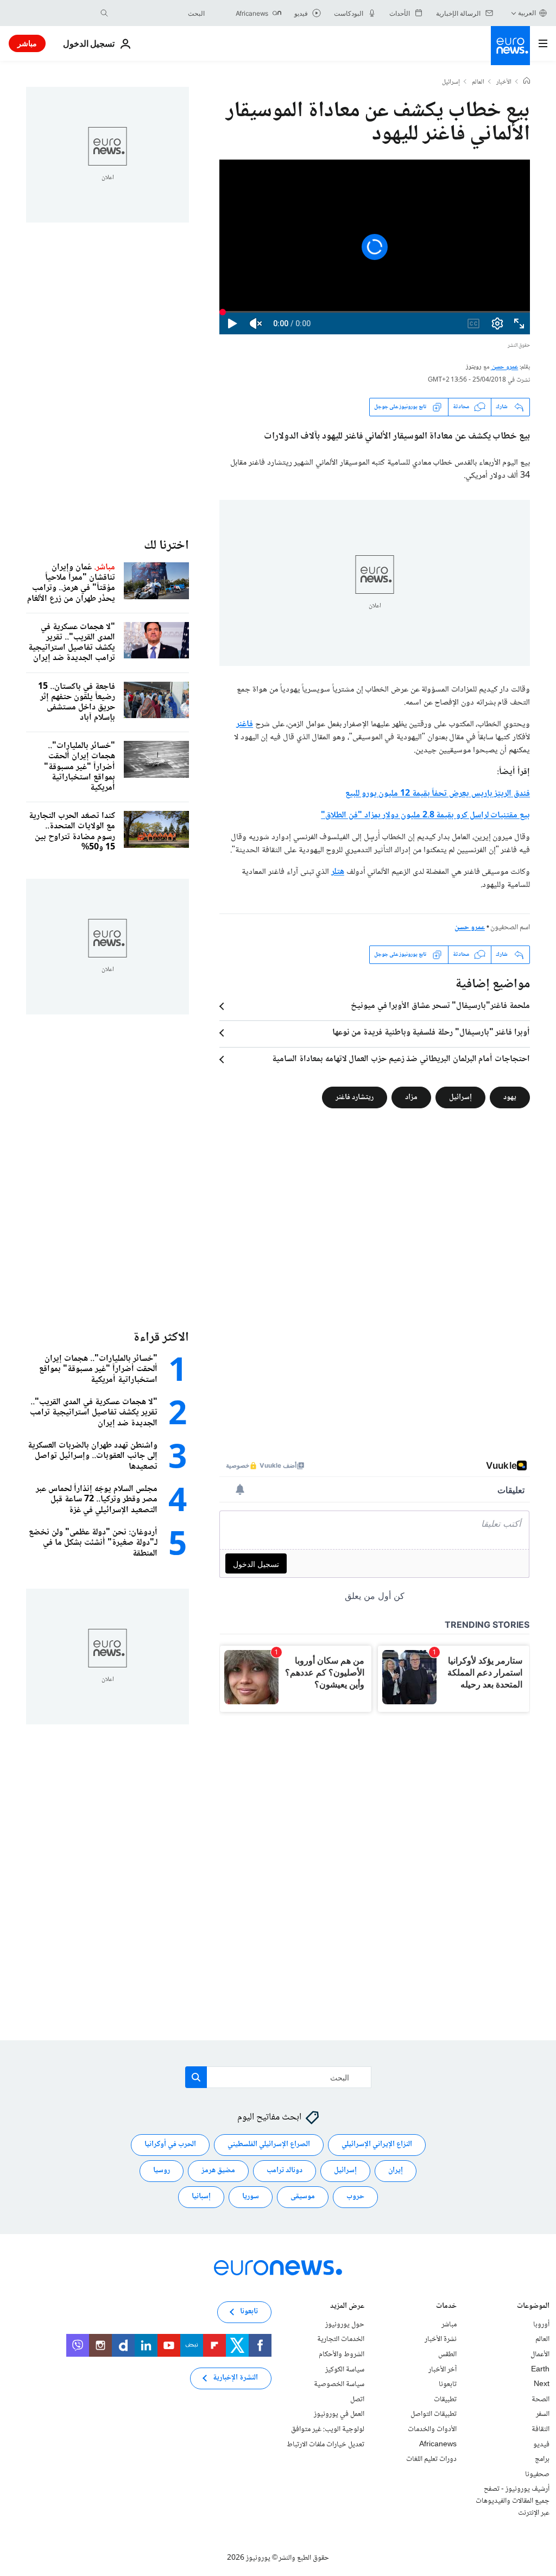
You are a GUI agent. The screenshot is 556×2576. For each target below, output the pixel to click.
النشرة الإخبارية (235, 2378)
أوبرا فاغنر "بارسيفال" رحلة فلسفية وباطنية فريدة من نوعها (431, 1033)
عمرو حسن (505, 367)
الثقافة (541, 2429)
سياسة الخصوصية (339, 2384)
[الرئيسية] (527, 82)
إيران (396, 2171)
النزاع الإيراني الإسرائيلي (377, 2144)
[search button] (104, 13)
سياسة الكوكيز (345, 2370)
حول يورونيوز (345, 2325)
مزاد (411, 1097)
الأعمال (540, 2355)
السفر (543, 2414)
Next (542, 2384)
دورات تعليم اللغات (431, 2459)
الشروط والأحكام (342, 2355)
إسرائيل (451, 83)
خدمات (446, 2307)
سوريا (251, 2197)
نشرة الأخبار (441, 2339)
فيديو (541, 2444)
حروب (355, 2197)
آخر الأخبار (443, 2370)
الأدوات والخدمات (432, 2429)
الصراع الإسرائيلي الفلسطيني (269, 2144)
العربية (527, 13)
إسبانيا (201, 2197)
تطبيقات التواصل (434, 2414)
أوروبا (541, 2325)
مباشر (27, 43)
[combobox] (159, 13)
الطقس (447, 2355)
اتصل (357, 2400)
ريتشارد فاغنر (355, 1097)
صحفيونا (537, 2475)
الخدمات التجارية (341, 2339)
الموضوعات (533, 2307)
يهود (510, 1097)
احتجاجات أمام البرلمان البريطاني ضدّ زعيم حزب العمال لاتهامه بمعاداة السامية (401, 1059)
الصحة (541, 2400)
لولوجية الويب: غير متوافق (328, 2429)
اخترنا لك (166, 546)
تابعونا (448, 2384)
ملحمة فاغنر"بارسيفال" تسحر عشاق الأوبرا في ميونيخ (440, 1006)
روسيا (162, 2171)
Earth (540, 2370)
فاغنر (245, 724)
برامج (542, 2459)
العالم (478, 83)
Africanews (438, 2444)
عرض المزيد (347, 2307)
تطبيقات (445, 2400)
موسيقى (303, 2197)
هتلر (338, 872)
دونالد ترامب (285, 2171)
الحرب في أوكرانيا (170, 2144)
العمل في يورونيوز (339, 2414)
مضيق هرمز (218, 2171)
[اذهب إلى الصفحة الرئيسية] (510, 46)
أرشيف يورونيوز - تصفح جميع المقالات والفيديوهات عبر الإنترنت (513, 2501)
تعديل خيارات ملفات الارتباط (326, 2444)
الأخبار (504, 83)
